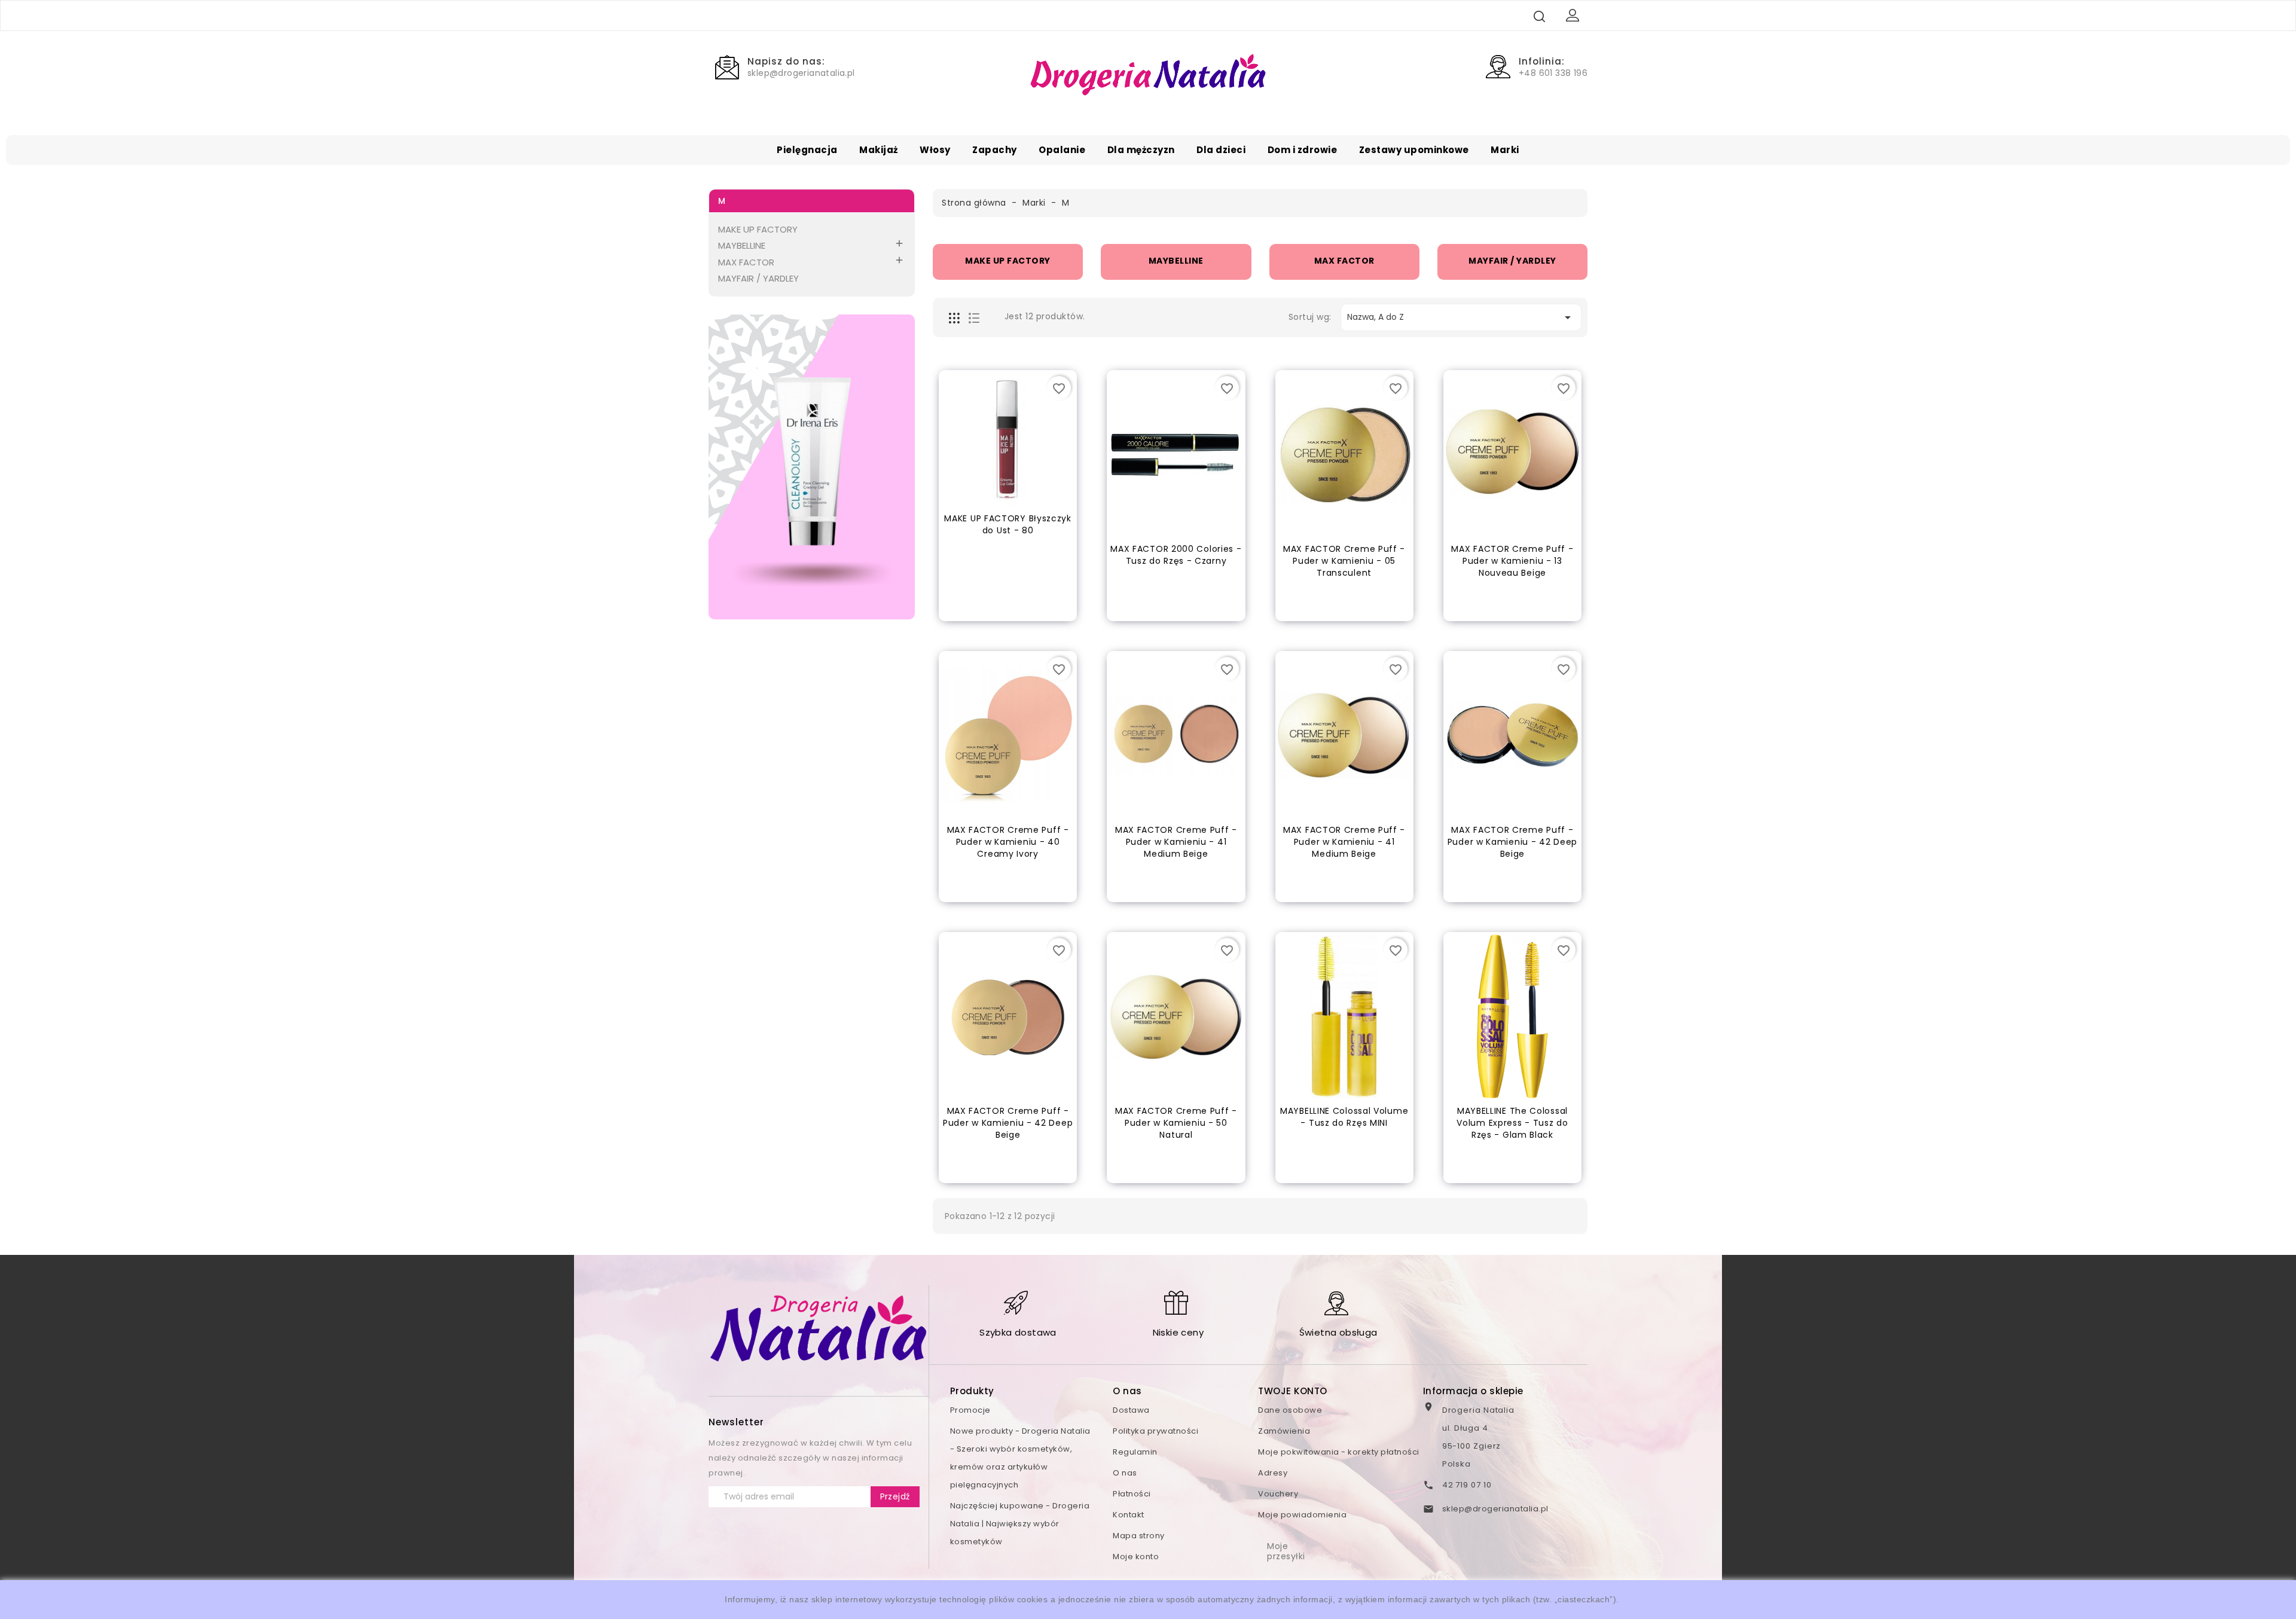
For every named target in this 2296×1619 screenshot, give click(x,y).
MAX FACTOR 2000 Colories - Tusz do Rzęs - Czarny (1176, 555)
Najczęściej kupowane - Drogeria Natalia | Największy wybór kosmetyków (1020, 1524)
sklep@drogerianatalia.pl (1495, 1509)
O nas (1125, 1473)
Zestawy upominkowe (1414, 150)
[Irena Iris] (812, 467)
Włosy (935, 150)
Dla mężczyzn (1141, 150)
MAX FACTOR (746, 262)
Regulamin (1135, 1452)
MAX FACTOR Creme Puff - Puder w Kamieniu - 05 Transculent (1344, 561)
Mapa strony (1139, 1536)
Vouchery (1278, 1494)
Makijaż (879, 150)
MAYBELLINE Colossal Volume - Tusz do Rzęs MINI (1344, 1117)
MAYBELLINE (742, 245)
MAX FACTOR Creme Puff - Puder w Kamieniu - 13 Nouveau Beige (1512, 561)
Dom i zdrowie (1303, 150)
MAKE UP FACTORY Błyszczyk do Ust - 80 (1008, 524)
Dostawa (1131, 1410)
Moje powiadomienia (1302, 1515)
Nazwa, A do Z (1461, 317)
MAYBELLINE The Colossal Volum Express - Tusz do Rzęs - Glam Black (1512, 1123)
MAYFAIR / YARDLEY (758, 278)
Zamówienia (1284, 1431)
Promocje (970, 1410)
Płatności (1132, 1494)
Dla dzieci (1221, 150)
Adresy (1273, 1473)
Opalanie (1062, 150)
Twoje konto (1293, 1391)
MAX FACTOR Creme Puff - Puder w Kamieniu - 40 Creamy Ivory (1008, 842)
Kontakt (1129, 1515)
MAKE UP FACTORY (758, 229)
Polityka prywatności (1155, 1431)
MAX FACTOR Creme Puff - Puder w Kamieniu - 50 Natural (1176, 1123)
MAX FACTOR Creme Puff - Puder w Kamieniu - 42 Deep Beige (1512, 842)
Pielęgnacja (807, 150)
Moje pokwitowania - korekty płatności (1339, 1452)
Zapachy (995, 150)
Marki (1505, 150)
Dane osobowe (1290, 1410)
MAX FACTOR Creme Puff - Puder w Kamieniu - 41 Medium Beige (1176, 842)
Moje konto (1136, 1557)
